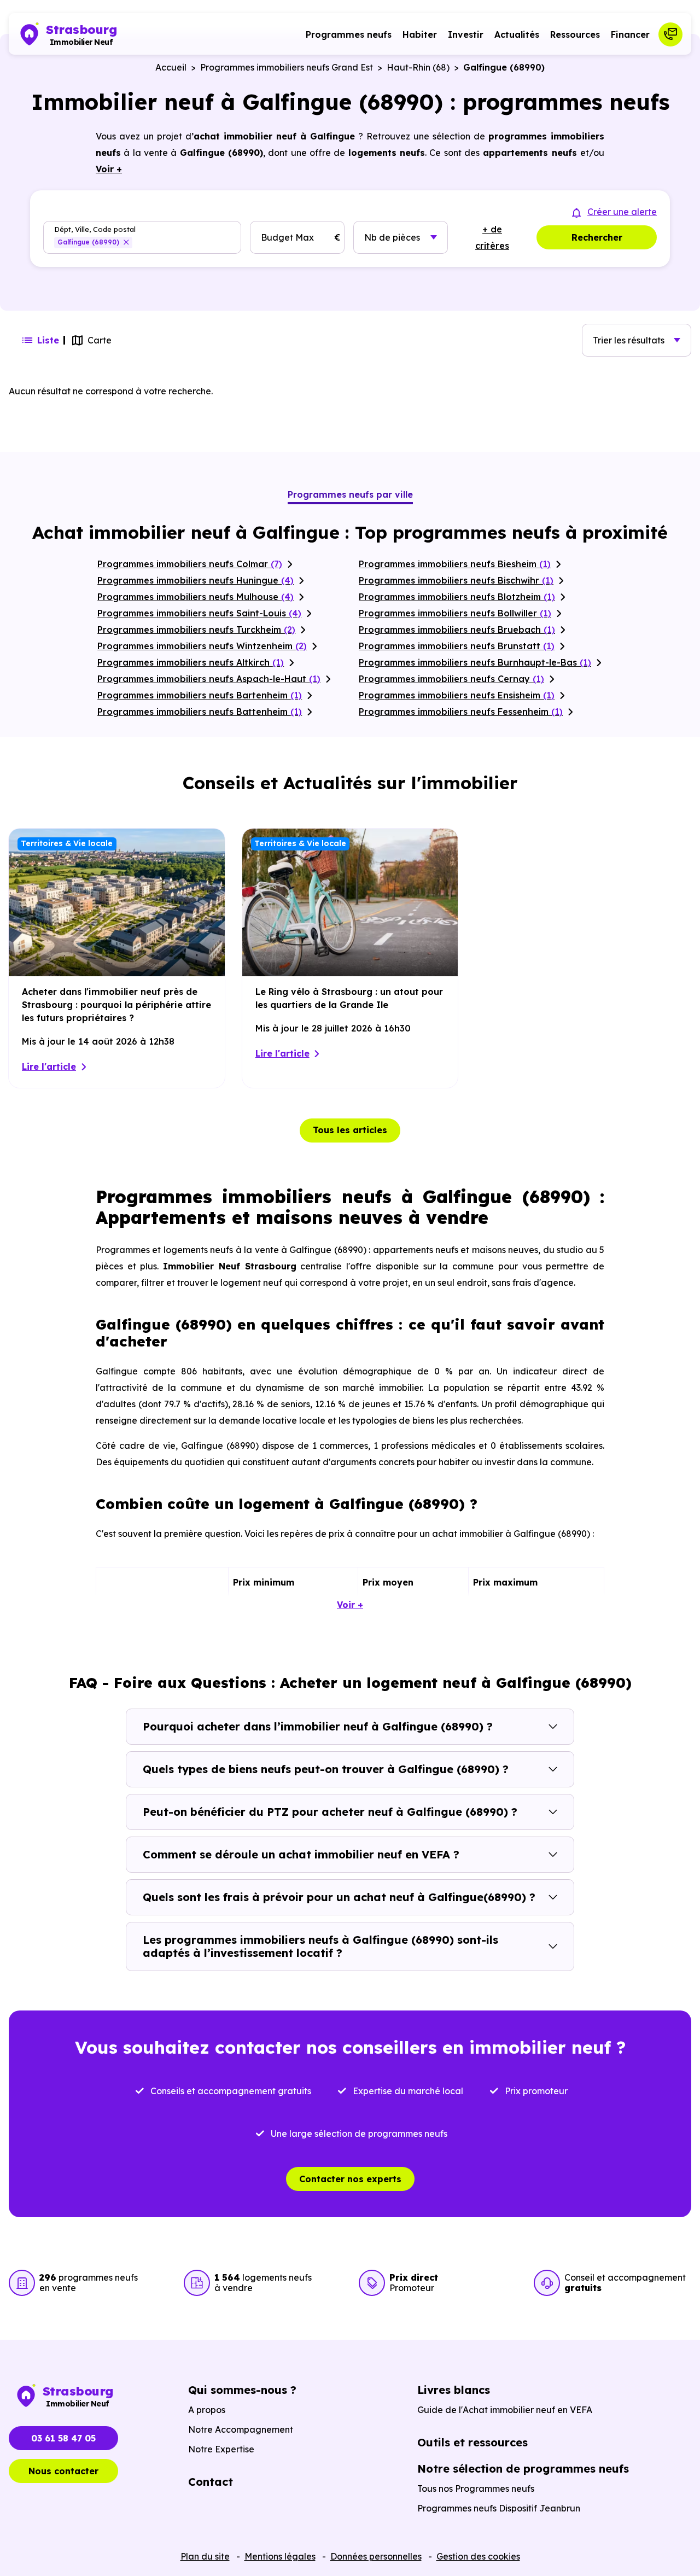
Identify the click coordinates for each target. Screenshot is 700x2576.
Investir (466, 34)
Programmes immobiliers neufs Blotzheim (457, 597)
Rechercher (597, 237)
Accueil (171, 67)
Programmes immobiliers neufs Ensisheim (457, 695)
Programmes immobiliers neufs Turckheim (196, 630)
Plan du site (205, 2556)
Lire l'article (49, 1066)
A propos (207, 2410)
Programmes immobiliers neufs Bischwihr (456, 580)
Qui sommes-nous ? (242, 2390)
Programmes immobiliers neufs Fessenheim (461, 712)
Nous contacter (63, 2471)
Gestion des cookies (478, 2556)
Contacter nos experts (350, 2179)
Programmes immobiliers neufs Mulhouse (196, 597)
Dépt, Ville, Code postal (95, 229)
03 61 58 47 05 (63, 2438)
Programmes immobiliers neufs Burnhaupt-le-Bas (475, 662)
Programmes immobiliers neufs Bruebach (457, 630)
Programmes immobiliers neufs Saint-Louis (199, 613)
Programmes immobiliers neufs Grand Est (287, 67)
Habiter (420, 34)
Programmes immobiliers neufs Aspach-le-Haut (209, 679)
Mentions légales (280, 2556)
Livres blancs (454, 2390)
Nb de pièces (392, 237)
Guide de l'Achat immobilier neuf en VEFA (505, 2410)
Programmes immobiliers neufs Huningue (196, 580)
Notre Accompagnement (241, 2429)
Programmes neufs (349, 34)
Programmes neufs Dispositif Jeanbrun (499, 2508)
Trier (629, 340)
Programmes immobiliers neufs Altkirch (191, 662)
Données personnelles (376, 2556)
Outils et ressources (472, 2442)
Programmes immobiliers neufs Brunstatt (457, 646)
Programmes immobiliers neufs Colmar (190, 564)
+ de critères (492, 237)
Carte (100, 340)
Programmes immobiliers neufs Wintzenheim (202, 646)
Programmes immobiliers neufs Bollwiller (455, 613)
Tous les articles (350, 1130)
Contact (211, 2482)
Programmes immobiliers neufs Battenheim (200, 712)
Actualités (517, 34)
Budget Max (287, 237)
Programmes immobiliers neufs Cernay (451, 679)
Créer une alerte (622, 212)
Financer (630, 34)
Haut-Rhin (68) (418, 67)
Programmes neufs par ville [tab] (350, 494)
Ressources (575, 34)
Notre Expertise (221, 2449)
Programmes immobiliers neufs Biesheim (455, 564)
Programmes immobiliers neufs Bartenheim (200, 695)
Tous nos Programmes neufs (476, 2488)
